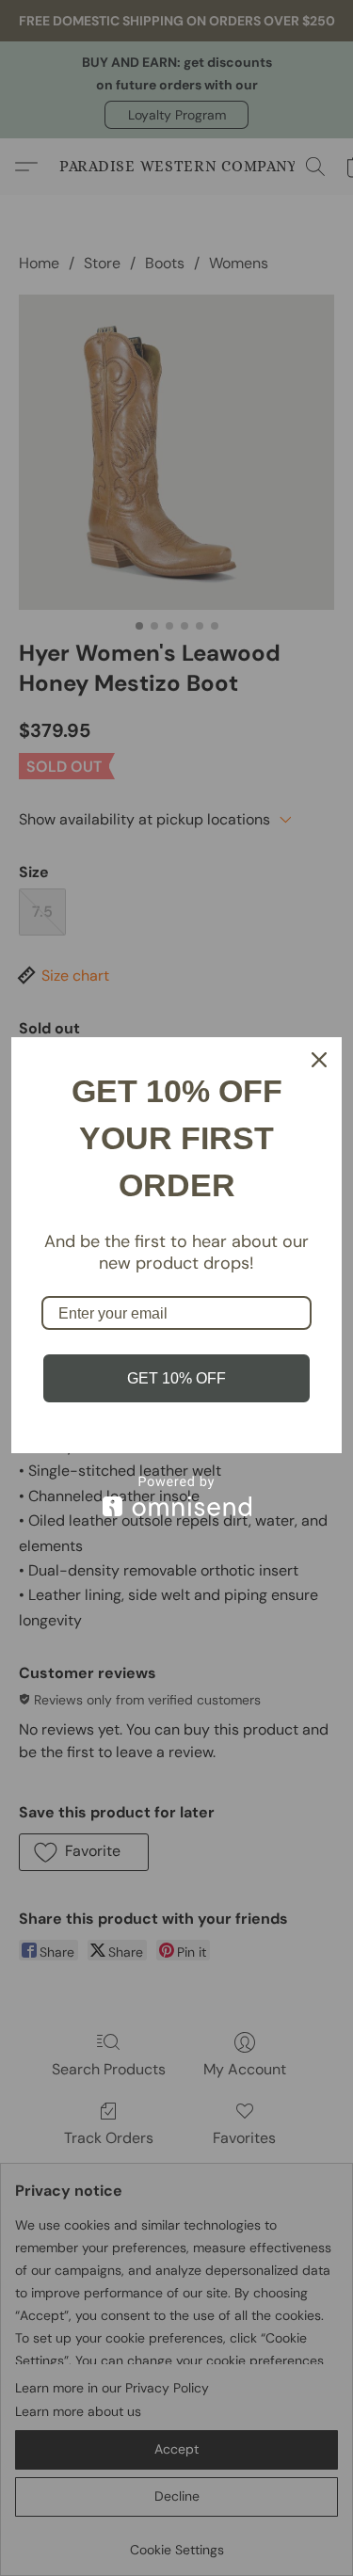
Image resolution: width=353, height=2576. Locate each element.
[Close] (319, 1036)
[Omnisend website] (176, 1520)
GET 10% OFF (176, 1402)
